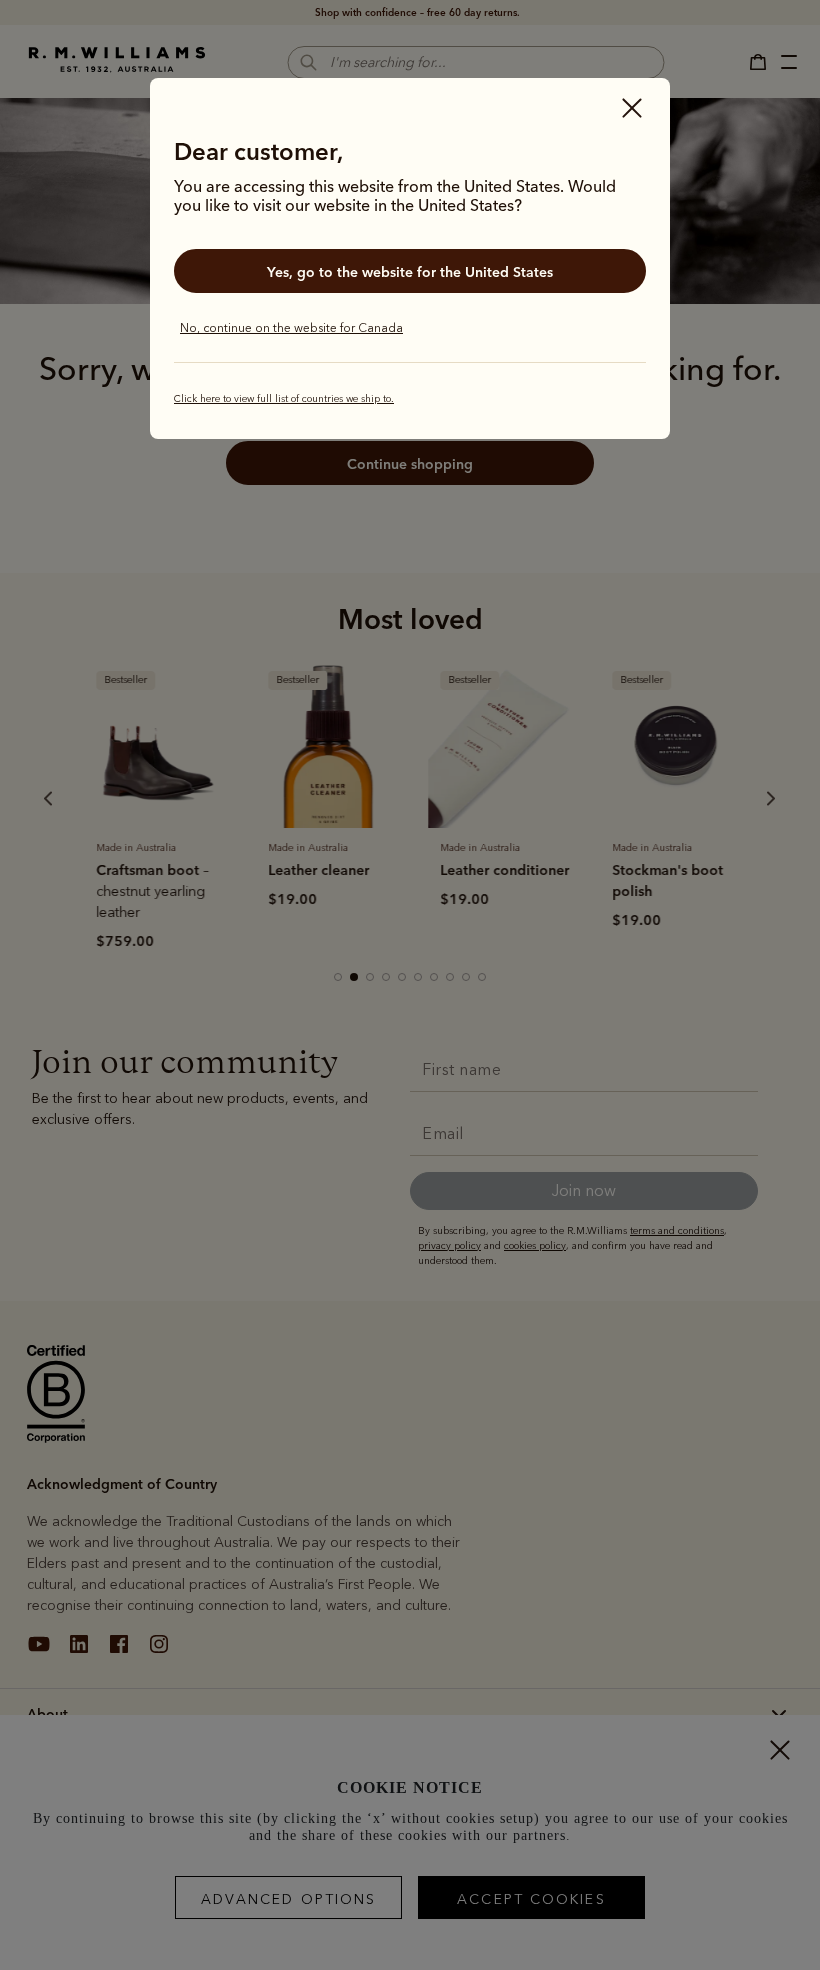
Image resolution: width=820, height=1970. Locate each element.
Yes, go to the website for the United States (410, 272)
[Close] (632, 110)
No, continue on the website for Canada (291, 328)
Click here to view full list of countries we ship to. (284, 399)
